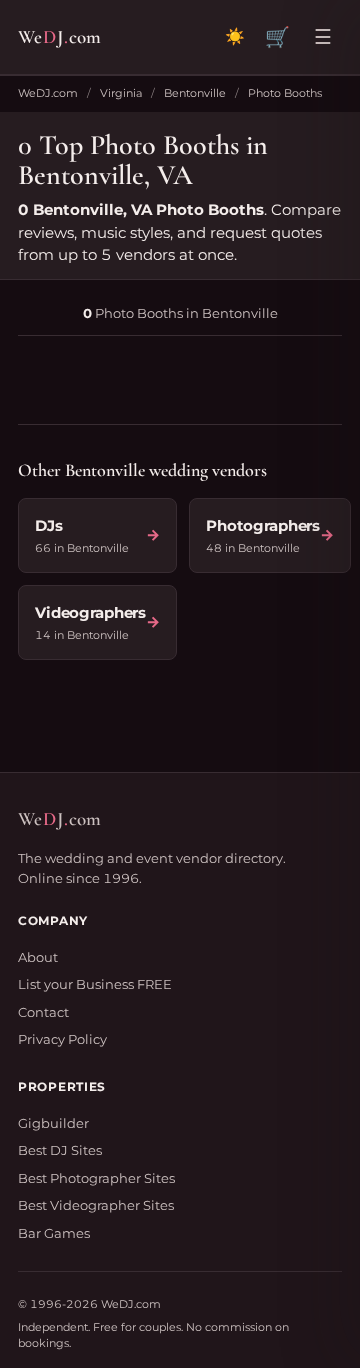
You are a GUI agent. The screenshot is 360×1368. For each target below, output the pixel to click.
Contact (43, 1012)
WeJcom (59, 36)
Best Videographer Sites (96, 1205)
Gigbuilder (53, 1123)
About (38, 957)
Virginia (121, 93)
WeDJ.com (48, 93)
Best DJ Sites (60, 1150)
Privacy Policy (62, 1039)
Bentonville (195, 93)
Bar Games (54, 1233)
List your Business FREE (95, 984)
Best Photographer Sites (96, 1178)
